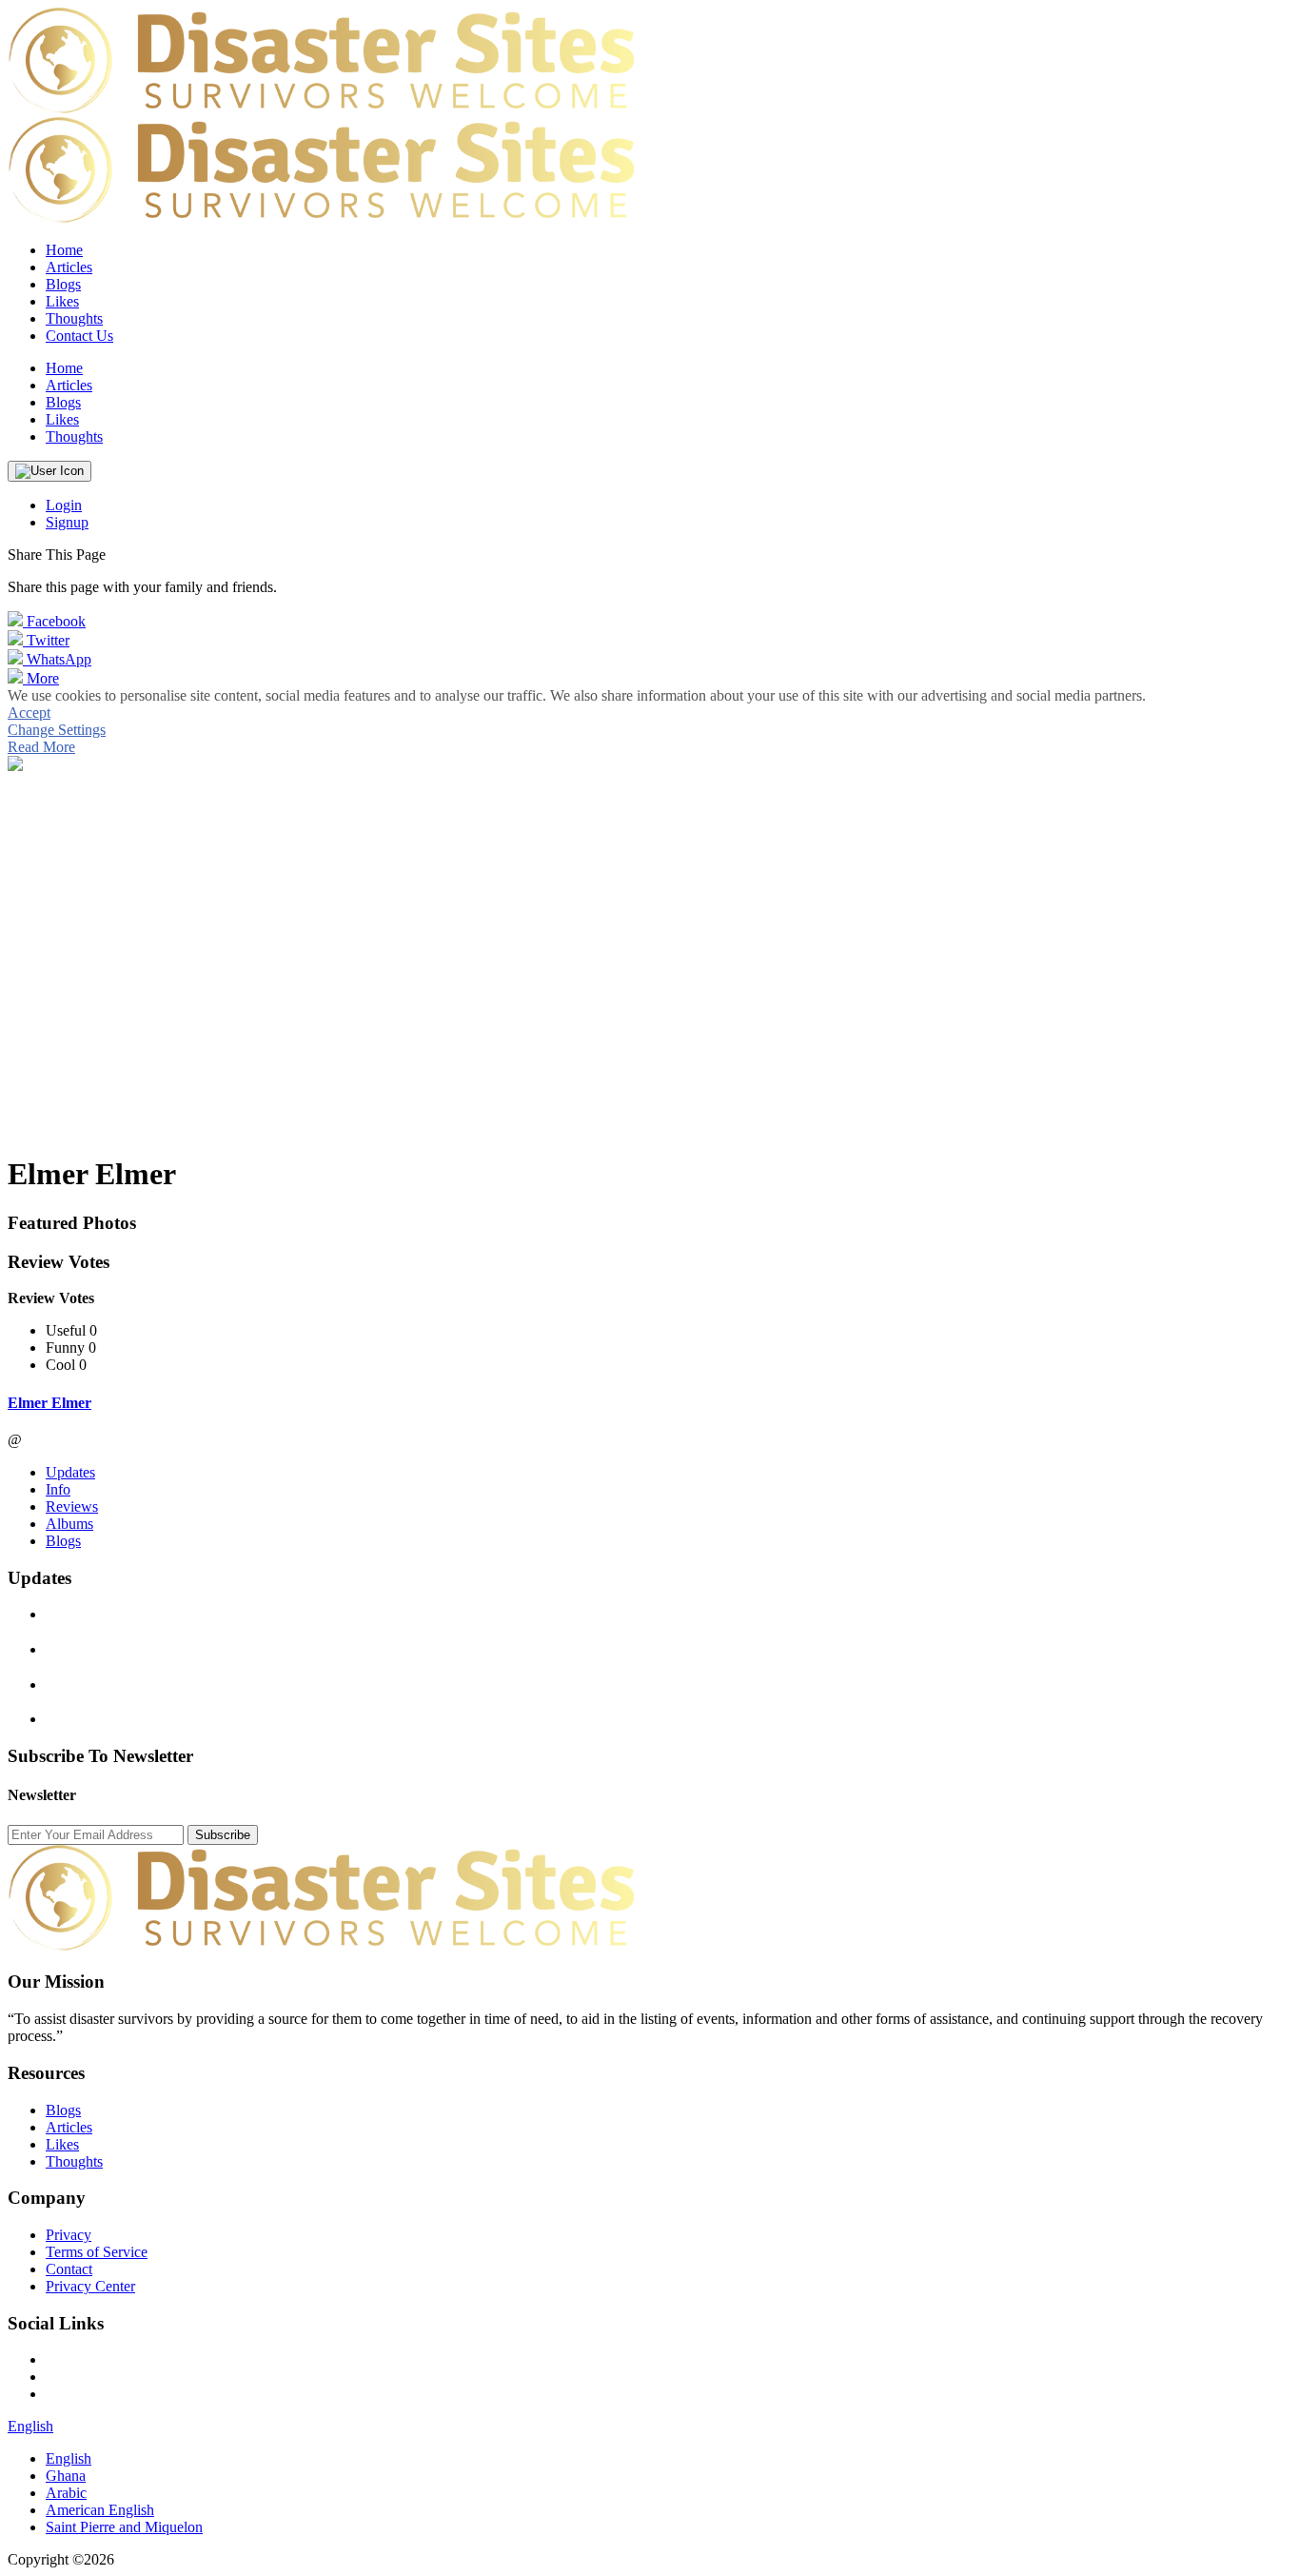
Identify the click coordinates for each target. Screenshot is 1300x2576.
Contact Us (79, 336)
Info (58, 1489)
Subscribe (223, 1835)
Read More (41, 747)
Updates (70, 1472)
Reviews (72, 1506)
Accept (29, 713)
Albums (69, 1524)
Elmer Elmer (49, 1403)
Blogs (63, 1541)
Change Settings (57, 730)
